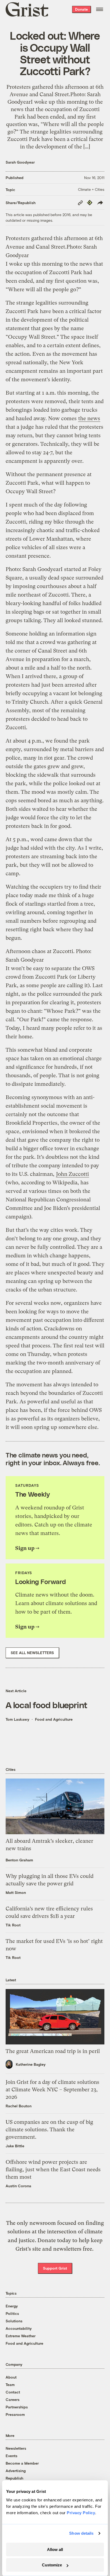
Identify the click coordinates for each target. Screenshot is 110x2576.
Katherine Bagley (31, 2064)
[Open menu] (100, 9)
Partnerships (17, 2407)
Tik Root (13, 1925)
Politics (12, 2313)
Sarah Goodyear (20, 162)
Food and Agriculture (54, 1719)
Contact (13, 2392)
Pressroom (15, 2414)
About (11, 2377)
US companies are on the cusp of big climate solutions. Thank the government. (49, 2130)
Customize (52, 2565)
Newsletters (16, 2448)
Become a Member (22, 2463)
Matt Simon (16, 1892)
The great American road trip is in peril (53, 2051)
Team (10, 2385)
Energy (12, 2306)
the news (89, 418)
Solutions (14, 2321)
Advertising (16, 2471)
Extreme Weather (21, 2336)
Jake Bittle (15, 2146)
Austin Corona (18, 2186)
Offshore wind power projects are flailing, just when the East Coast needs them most (53, 2170)
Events (11, 2456)
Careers (13, 2399)
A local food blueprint (46, 1705)
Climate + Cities (91, 189)
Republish (14, 2478)
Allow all (55, 2549)
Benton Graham (19, 1860)
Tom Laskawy (17, 1719)
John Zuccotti (72, 1174)
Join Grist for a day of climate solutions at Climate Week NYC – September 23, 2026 (52, 2090)
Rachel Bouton (19, 2106)
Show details (81, 2533)
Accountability (19, 2328)
